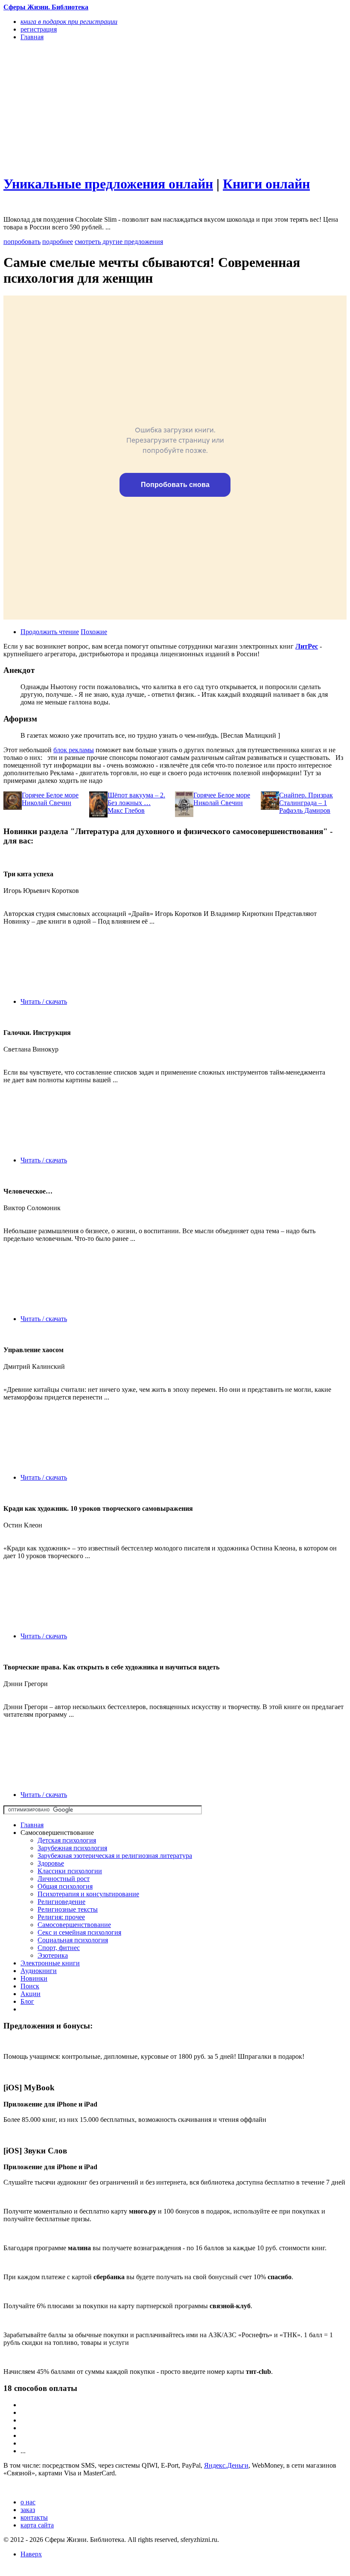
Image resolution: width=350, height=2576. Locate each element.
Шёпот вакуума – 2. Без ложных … (136, 799)
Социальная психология (73, 1940)
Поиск (30, 1986)
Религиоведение (61, 1902)
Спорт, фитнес (59, 1948)
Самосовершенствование (74, 1925)
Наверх (31, 2554)
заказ (28, 2510)
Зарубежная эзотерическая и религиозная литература (115, 1856)
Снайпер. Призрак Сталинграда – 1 (306, 799)
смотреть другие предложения (119, 242)
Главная (32, 1825)
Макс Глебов (126, 810)
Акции (31, 1994)
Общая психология (65, 1886)
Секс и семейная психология (79, 1932)
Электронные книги (50, 1963)
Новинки (34, 1978)
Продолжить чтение (50, 632)
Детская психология (67, 1840)
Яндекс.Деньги (226, 2465)
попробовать (22, 242)
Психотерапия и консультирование (88, 1894)
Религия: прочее (61, 1917)
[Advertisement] (124, 107)
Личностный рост (64, 1879)
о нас (28, 2502)
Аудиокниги (39, 1971)
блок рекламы (74, 750)
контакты (34, 2517)
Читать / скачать (44, 1001)
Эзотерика (53, 1955)
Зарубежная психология (72, 1848)
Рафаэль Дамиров (305, 810)
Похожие (94, 632)
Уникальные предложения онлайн (108, 184)
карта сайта (37, 2525)
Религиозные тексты (68, 1909)
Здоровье (51, 1863)
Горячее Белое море (50, 795)
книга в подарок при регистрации (69, 22)
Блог (27, 2001)
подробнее (58, 242)
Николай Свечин (47, 803)
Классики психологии (70, 1871)
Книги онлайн (266, 184)
